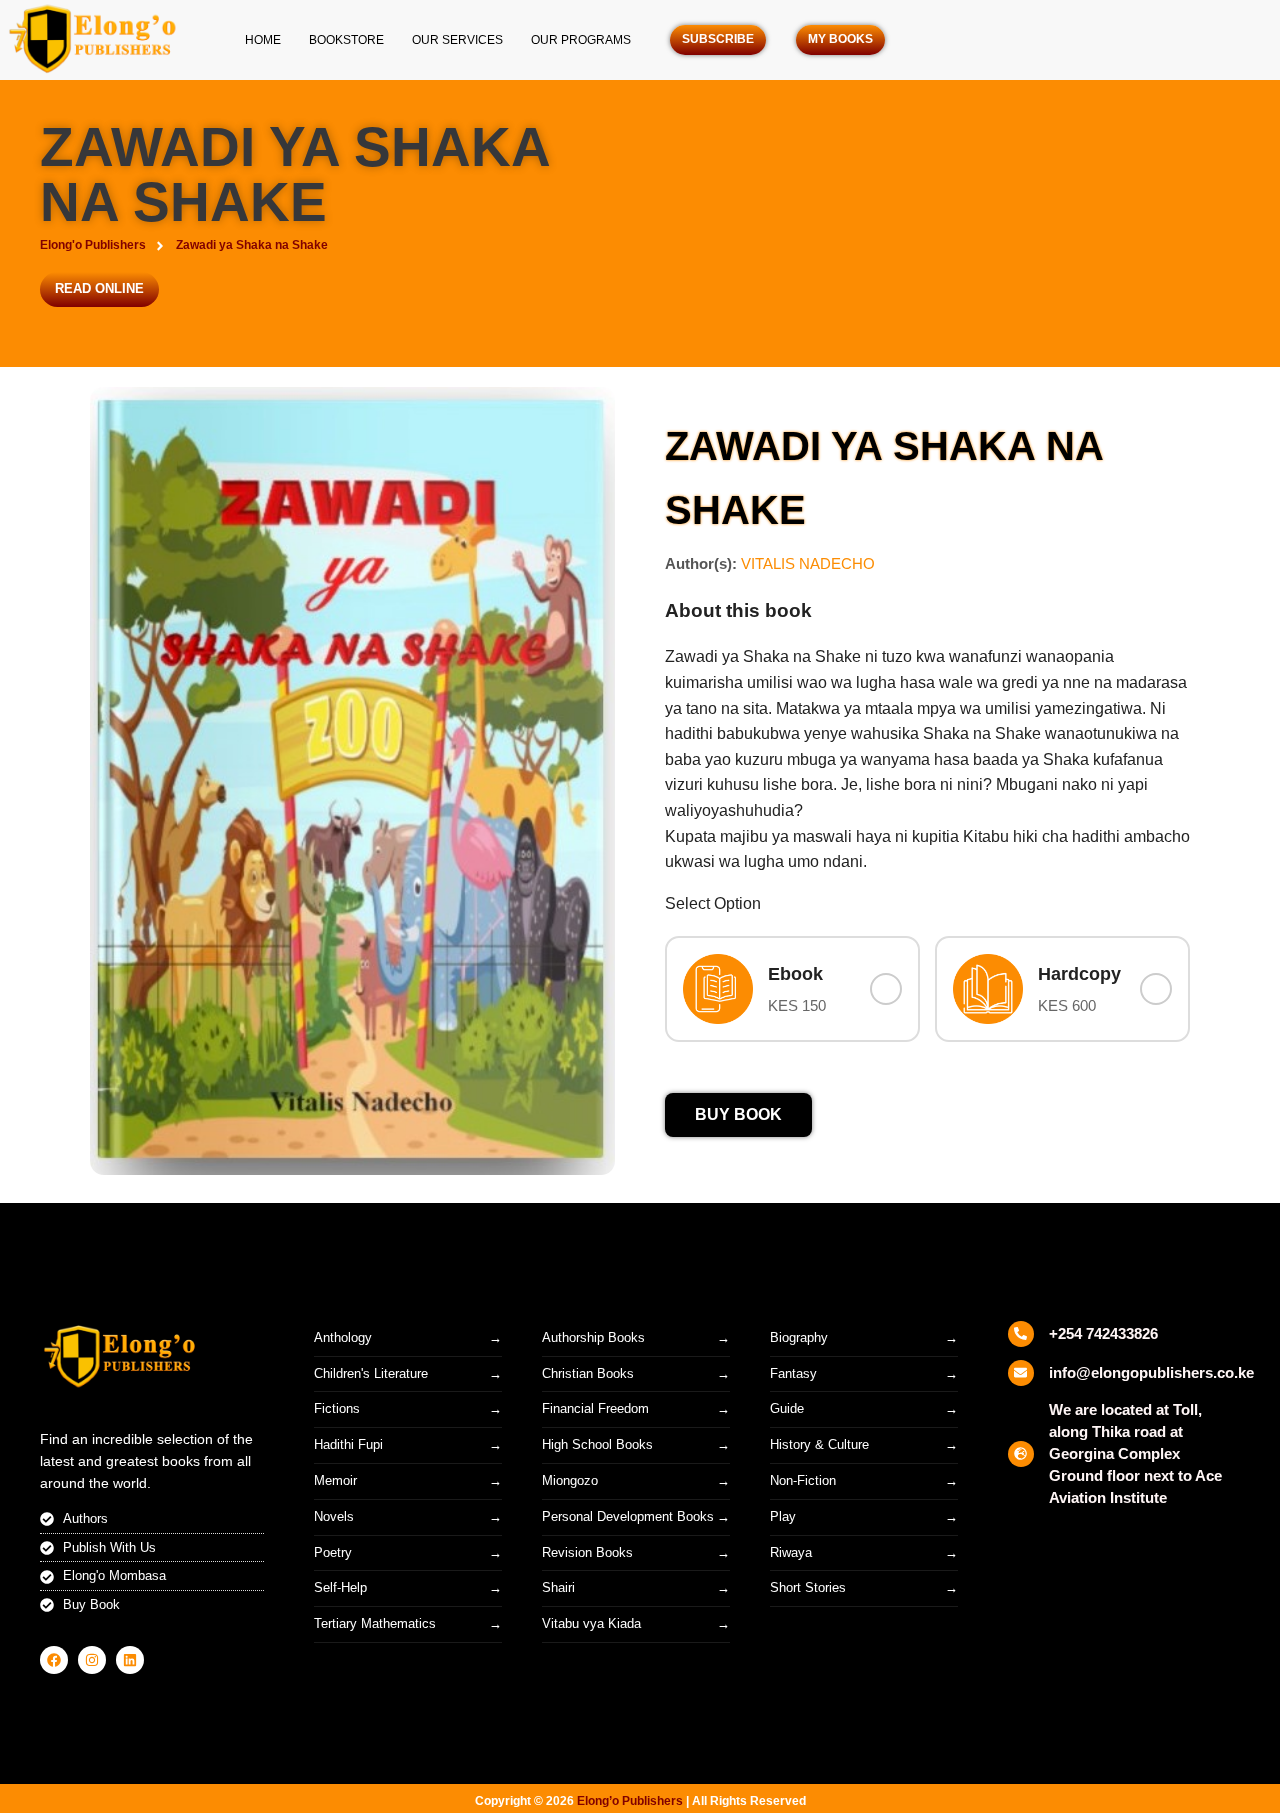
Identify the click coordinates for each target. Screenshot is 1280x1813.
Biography (799, 1337)
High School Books (597, 1444)
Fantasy (793, 1373)
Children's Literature (371, 1373)
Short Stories (808, 1587)
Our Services (457, 40)
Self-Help (340, 1587)
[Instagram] (92, 1660)
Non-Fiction (803, 1480)
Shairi (558, 1587)
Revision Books (587, 1552)
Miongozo (570, 1480)
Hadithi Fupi (348, 1444)
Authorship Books (593, 1337)
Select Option (713, 903)
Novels (334, 1516)
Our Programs (581, 40)
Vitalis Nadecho (808, 563)
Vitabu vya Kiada (591, 1623)
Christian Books (588, 1373)
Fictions (337, 1408)
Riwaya (791, 1552)
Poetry (333, 1552)
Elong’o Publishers (630, 1801)
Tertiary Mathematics (375, 1623)
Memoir (335, 1480)
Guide (787, 1408)
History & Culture (819, 1444)
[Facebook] (54, 1660)
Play (783, 1516)
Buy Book (738, 1114)
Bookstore (346, 40)
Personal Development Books (628, 1516)
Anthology (343, 1337)
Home (263, 40)
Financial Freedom (595, 1408)
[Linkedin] (130, 1660)
